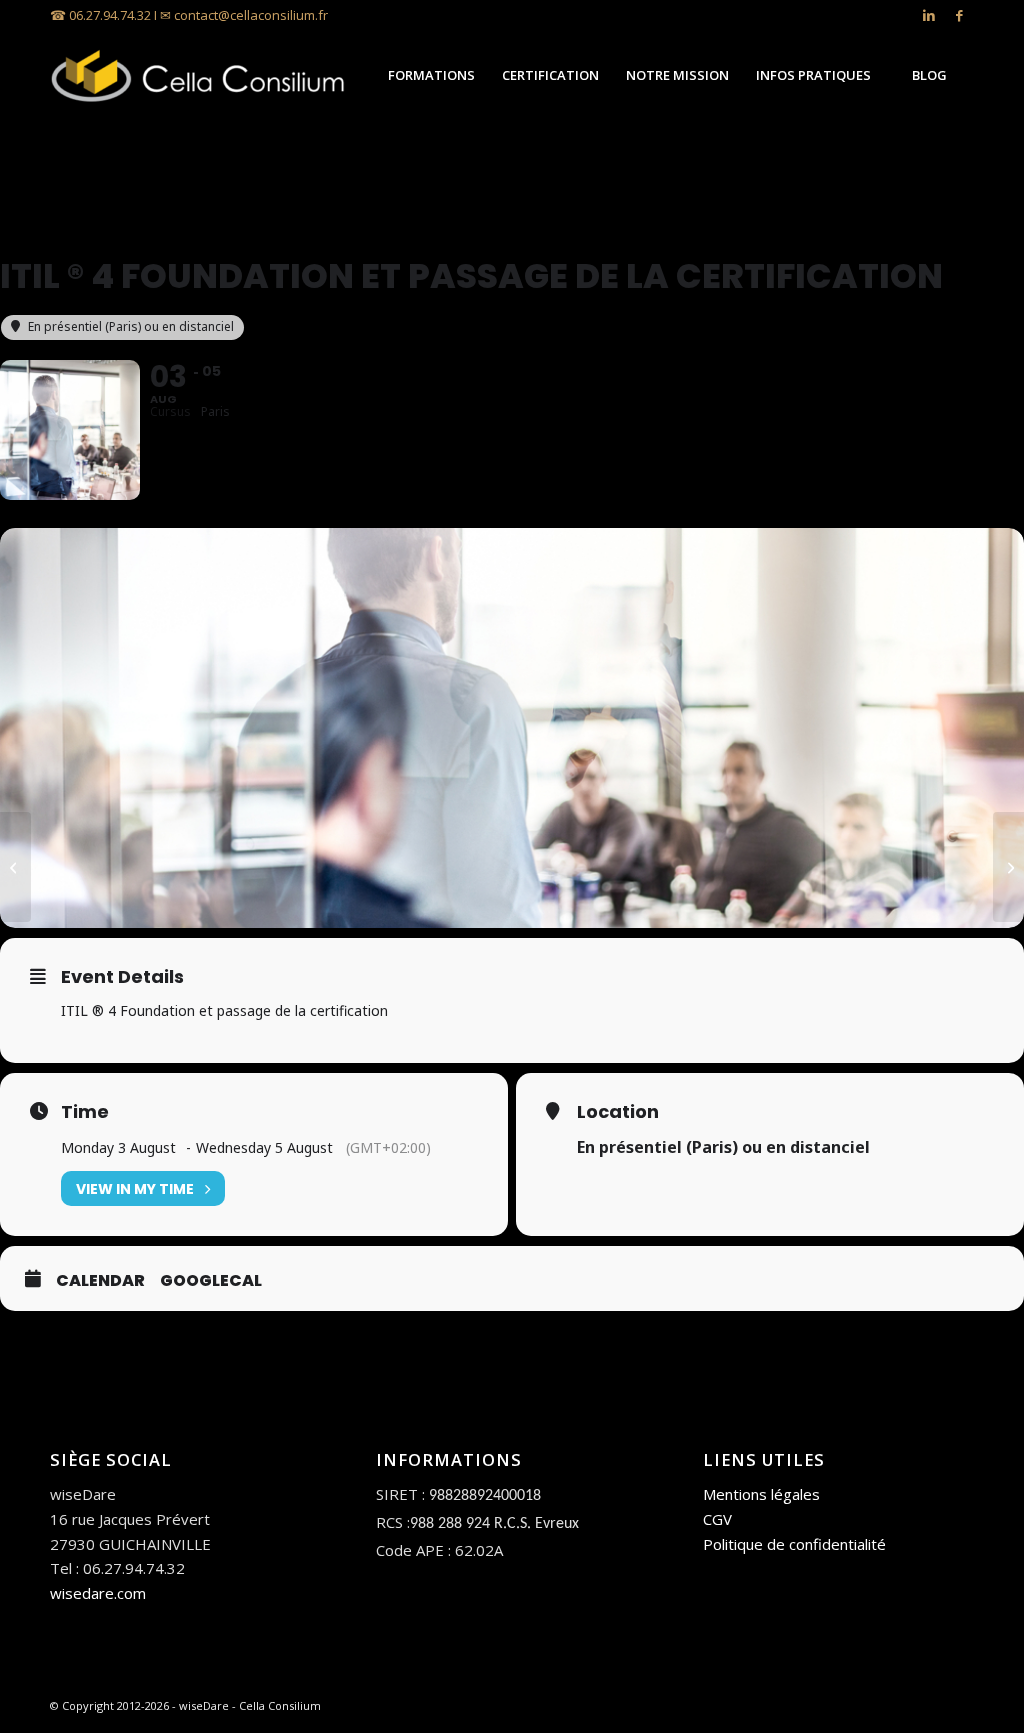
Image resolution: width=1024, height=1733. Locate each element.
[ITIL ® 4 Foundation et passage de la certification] (15, 867)
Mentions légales (761, 1494)
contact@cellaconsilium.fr (251, 15)
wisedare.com (98, 1593)
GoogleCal (211, 1281)
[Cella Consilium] (200, 75)
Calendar (100, 1281)
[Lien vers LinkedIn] (928, 15)
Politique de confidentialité (794, 1544)
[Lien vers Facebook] (959, 15)
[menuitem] (431, 75)
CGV (717, 1519)
